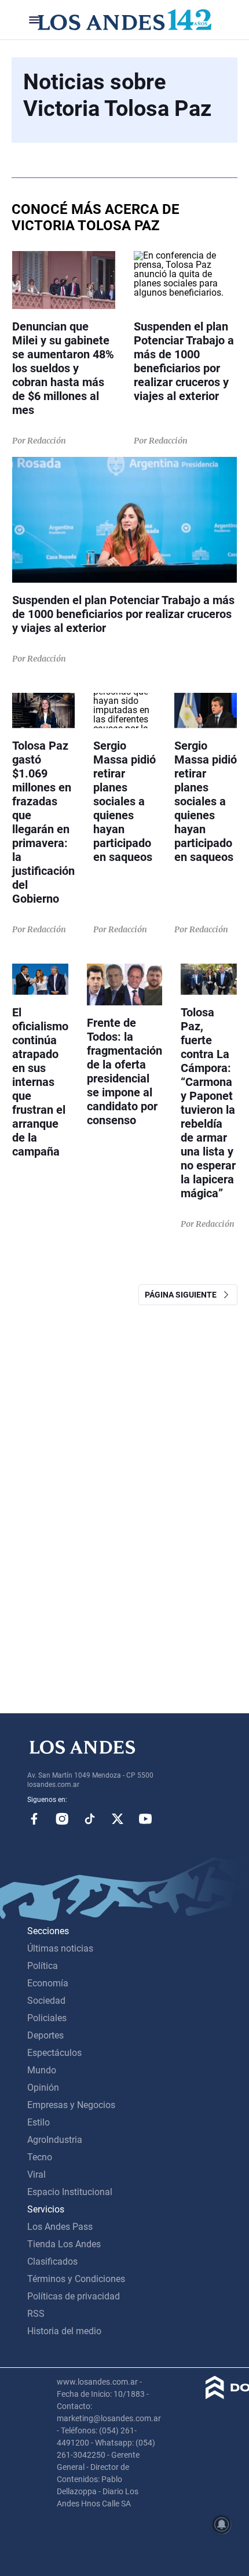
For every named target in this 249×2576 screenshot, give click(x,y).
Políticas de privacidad (74, 2296)
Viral (36, 2174)
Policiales (47, 2018)
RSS (36, 2314)
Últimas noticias (60, 1948)
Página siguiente (183, 1295)
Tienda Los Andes (64, 2244)
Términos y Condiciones (76, 2279)
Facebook (34, 1819)
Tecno (40, 2157)
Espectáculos (54, 2053)
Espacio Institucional (70, 2192)
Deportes (45, 2035)
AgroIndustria (55, 2140)
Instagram (62, 1819)
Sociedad (46, 2001)
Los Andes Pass (60, 2227)
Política (43, 1966)
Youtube (145, 1819)
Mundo (42, 2070)
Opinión (43, 2088)
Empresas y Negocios (71, 2105)
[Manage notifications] (222, 2524)
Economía (48, 1983)
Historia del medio (64, 2331)
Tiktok (90, 1819)
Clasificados (52, 2261)
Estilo (39, 2122)
